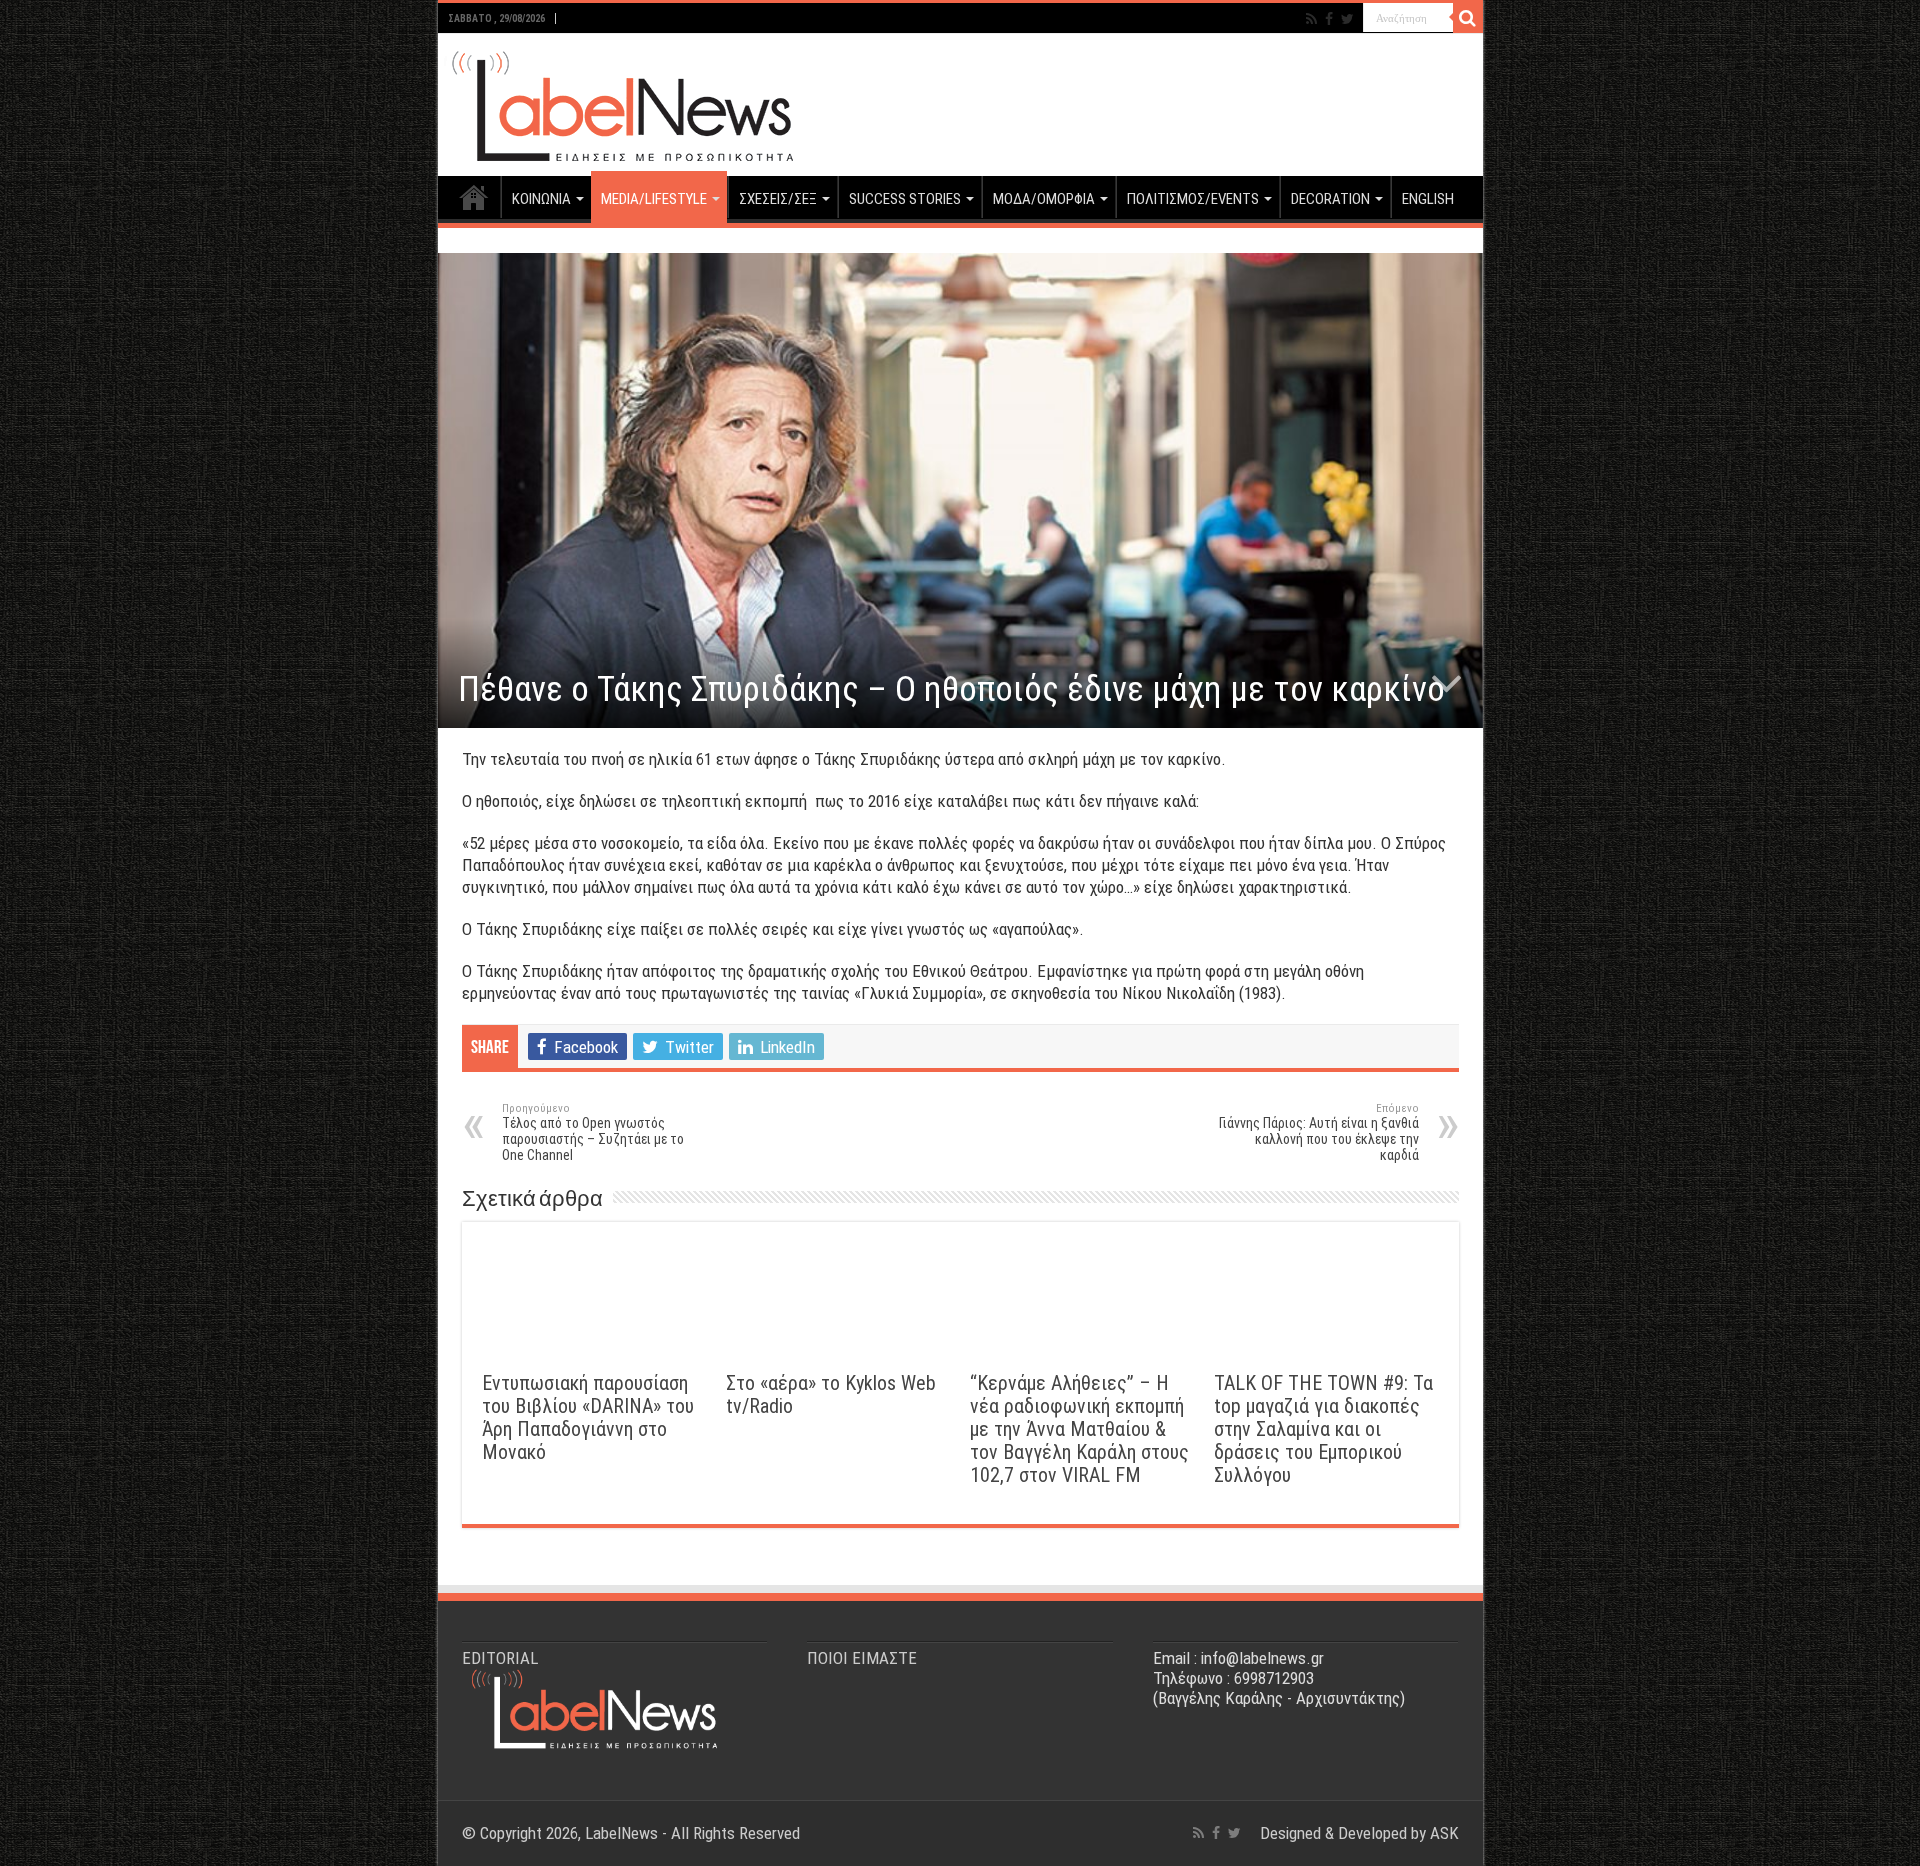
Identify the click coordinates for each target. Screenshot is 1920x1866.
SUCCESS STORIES (905, 199)
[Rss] (1311, 19)
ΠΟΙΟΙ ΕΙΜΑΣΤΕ (862, 1658)
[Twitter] (1347, 19)
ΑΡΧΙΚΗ (474, 197)
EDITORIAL (500, 1658)
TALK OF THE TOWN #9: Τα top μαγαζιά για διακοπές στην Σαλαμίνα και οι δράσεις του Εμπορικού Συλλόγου (1323, 1429)
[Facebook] (1329, 19)
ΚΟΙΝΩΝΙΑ (541, 199)
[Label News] (618, 101)
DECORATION (1330, 199)
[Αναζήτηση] (1468, 18)
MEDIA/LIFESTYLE (654, 199)
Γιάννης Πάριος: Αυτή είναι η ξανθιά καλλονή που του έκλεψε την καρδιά (1319, 1132)
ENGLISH (1428, 199)
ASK (1444, 1833)
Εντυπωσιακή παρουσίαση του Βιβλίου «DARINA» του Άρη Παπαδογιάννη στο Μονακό (588, 1418)
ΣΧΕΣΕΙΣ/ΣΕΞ (778, 199)
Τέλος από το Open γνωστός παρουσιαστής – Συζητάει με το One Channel (593, 1132)
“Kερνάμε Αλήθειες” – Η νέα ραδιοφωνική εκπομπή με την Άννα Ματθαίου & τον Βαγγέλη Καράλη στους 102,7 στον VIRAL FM (1079, 1429)
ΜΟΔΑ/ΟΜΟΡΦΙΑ (1044, 199)
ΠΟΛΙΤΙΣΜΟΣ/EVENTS (1193, 199)
